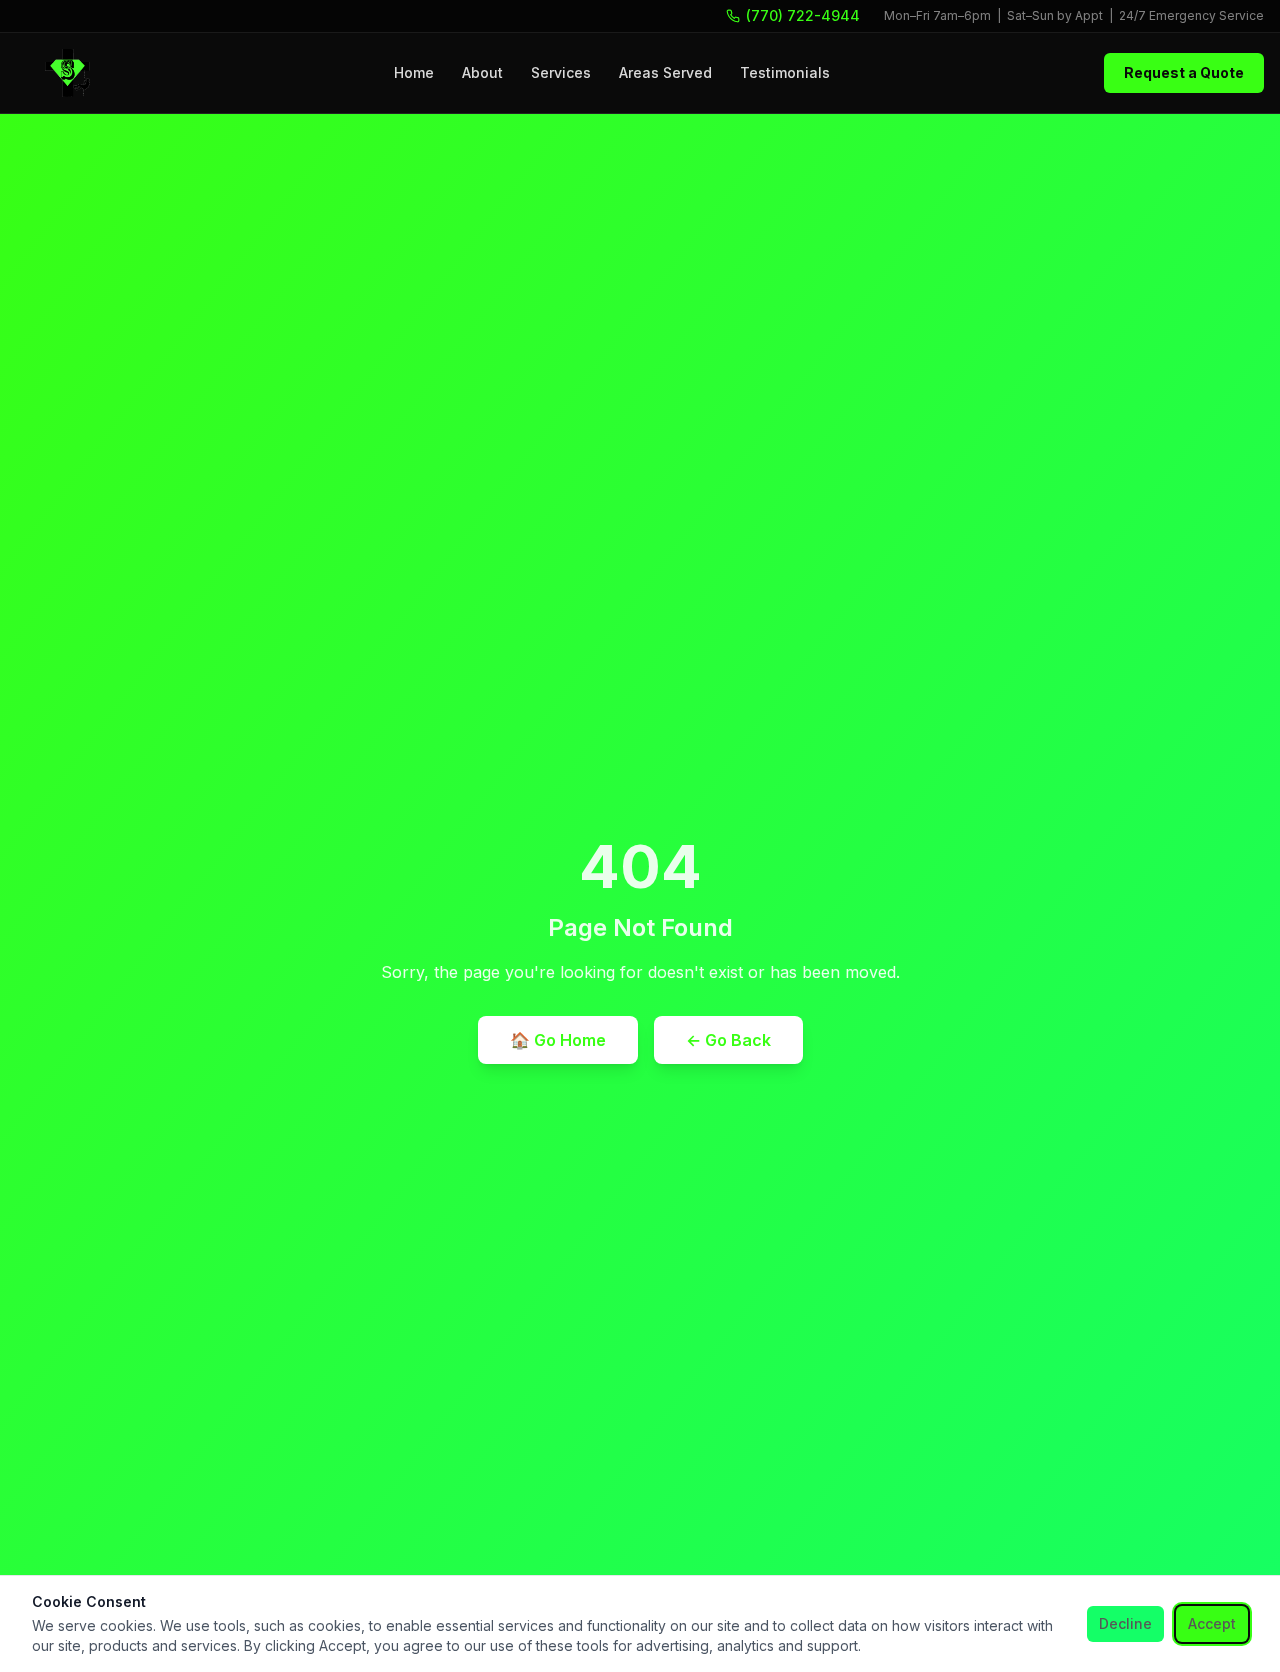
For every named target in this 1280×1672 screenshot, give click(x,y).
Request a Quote (1184, 72)
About (482, 72)
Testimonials (785, 72)
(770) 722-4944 (803, 15)
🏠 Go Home (558, 1040)
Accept (1212, 1623)
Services (561, 72)
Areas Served (665, 72)
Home (414, 72)
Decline (1125, 1623)
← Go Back (728, 1040)
